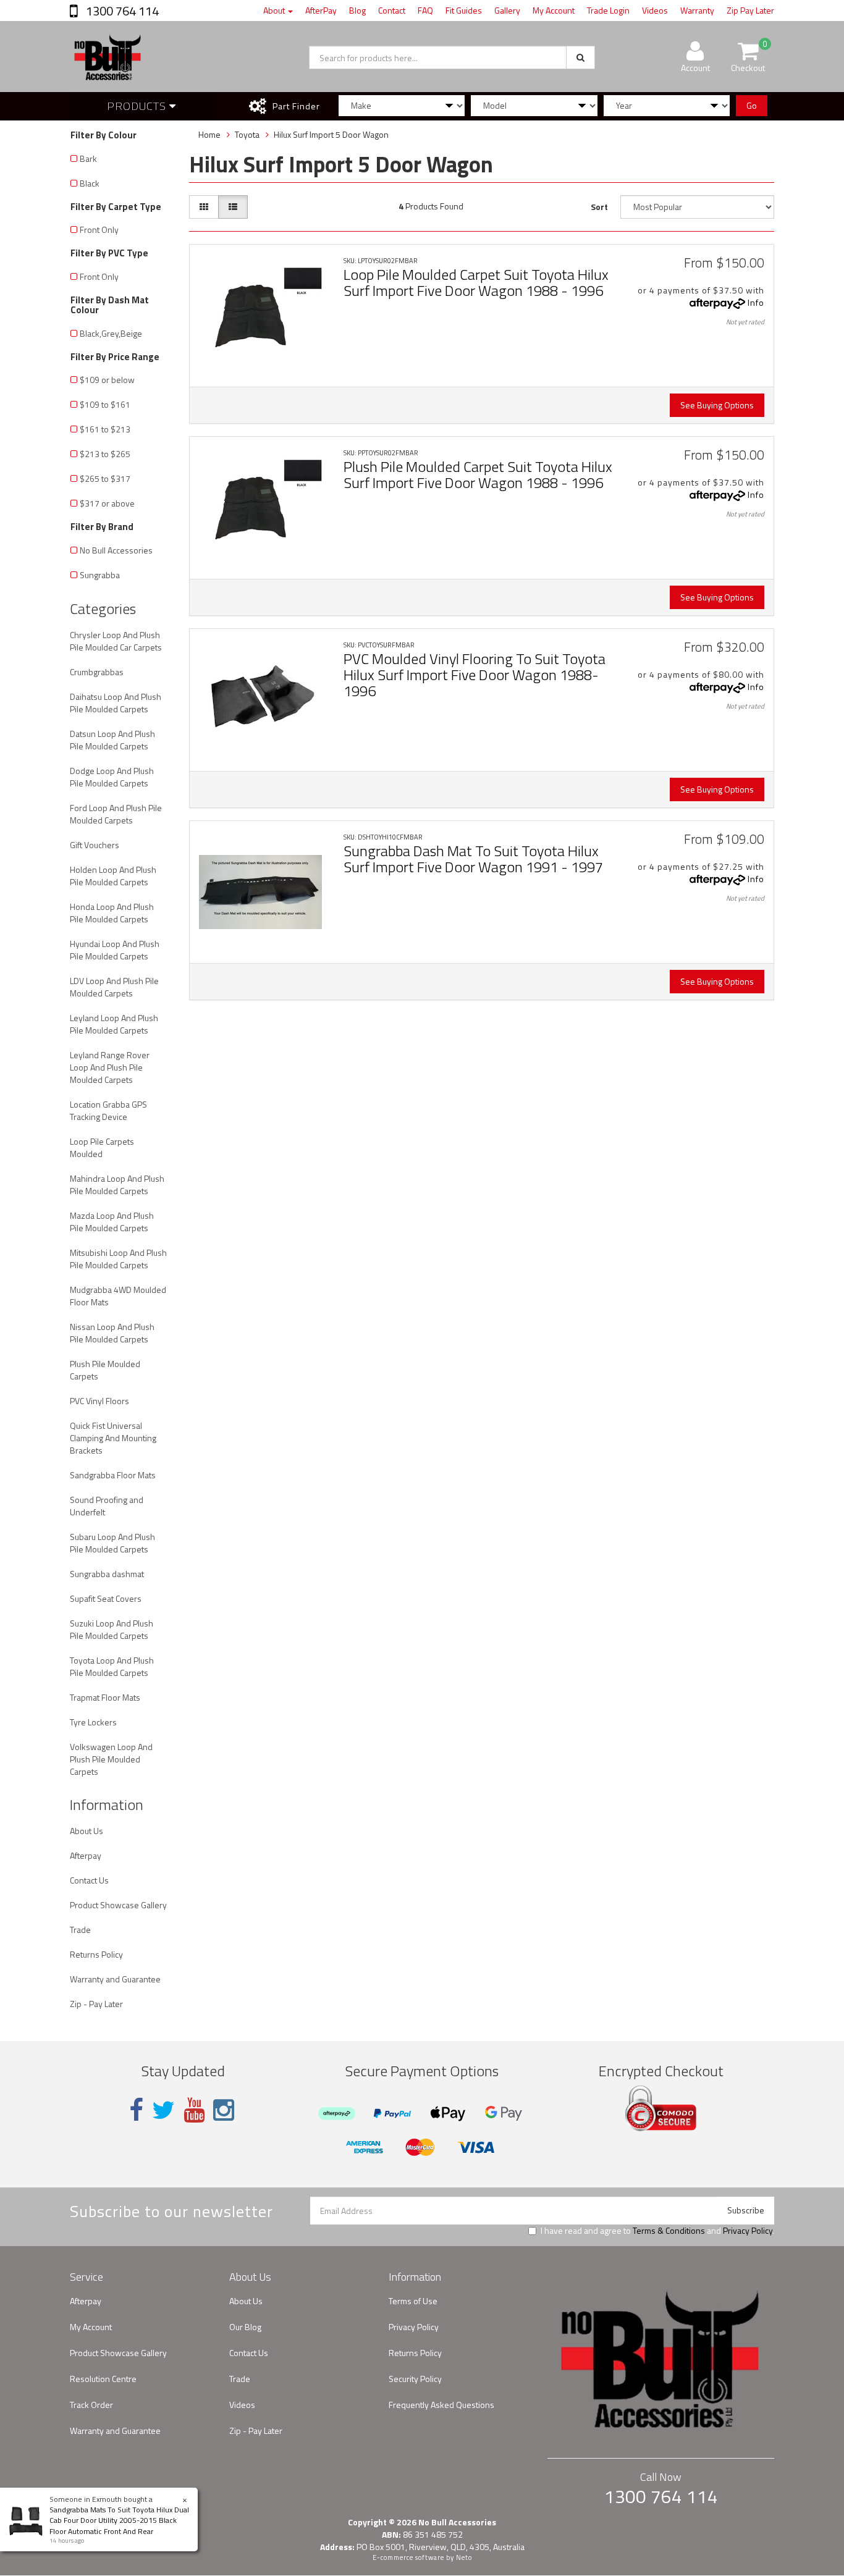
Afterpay (86, 1855)
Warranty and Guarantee (115, 1979)
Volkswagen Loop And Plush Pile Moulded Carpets (111, 1759)
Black (90, 183)
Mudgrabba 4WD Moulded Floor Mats (118, 1296)
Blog (357, 10)
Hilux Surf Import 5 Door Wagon (331, 134)
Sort (599, 207)
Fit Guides (464, 10)
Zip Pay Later (750, 10)
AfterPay (321, 10)
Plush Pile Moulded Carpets (105, 1370)
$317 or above (107, 503)
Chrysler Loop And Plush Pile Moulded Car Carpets (116, 641)
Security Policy (415, 2379)
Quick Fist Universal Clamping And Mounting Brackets (113, 1438)
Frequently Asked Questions (441, 2405)
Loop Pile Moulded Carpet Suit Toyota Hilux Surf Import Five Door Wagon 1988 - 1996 (476, 282)
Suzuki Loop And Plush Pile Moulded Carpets (112, 1629)
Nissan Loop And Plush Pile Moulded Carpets (112, 1333)
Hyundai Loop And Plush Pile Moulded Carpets (115, 950)
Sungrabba (100, 575)
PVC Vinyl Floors (99, 1401)
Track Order (91, 2405)
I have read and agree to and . (657, 2231)
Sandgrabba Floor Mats (113, 1475)
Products (138, 106)
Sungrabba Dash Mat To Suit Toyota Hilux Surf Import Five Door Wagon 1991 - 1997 (473, 859)
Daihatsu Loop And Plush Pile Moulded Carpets (116, 703)
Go (752, 105)
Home (209, 134)
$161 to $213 (105, 429)
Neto (464, 2557)
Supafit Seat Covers (106, 1598)
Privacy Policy (748, 2230)
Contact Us (89, 1880)
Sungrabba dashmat (107, 1574)
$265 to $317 (105, 478)
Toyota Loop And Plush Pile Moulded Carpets (112, 1666)
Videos (655, 10)
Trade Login (608, 10)
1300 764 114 (121, 11)
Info (756, 302)
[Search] (580, 57)
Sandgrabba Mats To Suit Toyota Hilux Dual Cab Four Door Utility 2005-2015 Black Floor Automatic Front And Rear (119, 2520)
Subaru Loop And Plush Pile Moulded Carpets (112, 1543)
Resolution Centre (103, 2379)
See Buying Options (717, 405)
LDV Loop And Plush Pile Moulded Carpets (114, 987)
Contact (392, 10)
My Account (554, 10)
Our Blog (245, 2327)
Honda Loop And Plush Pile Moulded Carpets (112, 913)
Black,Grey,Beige (111, 333)
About (275, 10)
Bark (88, 158)
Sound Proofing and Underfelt (107, 1506)
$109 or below (107, 380)
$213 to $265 (105, 454)
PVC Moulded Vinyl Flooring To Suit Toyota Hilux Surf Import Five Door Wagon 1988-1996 (475, 675)
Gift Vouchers (95, 845)
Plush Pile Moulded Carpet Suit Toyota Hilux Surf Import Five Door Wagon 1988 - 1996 (478, 474)
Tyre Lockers (93, 1722)
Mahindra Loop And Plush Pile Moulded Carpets (117, 1185)
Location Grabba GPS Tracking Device (108, 1110)
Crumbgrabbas (97, 672)
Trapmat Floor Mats (105, 1697)
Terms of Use (413, 2301)
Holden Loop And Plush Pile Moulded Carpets (113, 876)
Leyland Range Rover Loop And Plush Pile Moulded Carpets (110, 1067)
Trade (80, 1930)
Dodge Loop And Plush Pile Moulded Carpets (112, 777)
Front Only (99, 229)
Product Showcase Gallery (118, 1905)
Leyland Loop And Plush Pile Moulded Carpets (114, 1024)
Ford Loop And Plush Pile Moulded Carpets (116, 814)
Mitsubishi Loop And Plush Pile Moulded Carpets (118, 1259)
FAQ (425, 10)
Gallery (507, 10)
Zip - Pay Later (96, 2004)
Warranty (697, 10)
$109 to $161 (105, 404)
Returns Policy (96, 1954)
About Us (87, 1831)
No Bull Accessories (116, 550)
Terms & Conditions (669, 2230)
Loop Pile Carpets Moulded (102, 1147)
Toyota (247, 134)
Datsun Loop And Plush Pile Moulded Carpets (112, 740)
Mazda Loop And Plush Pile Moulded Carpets (112, 1222)
